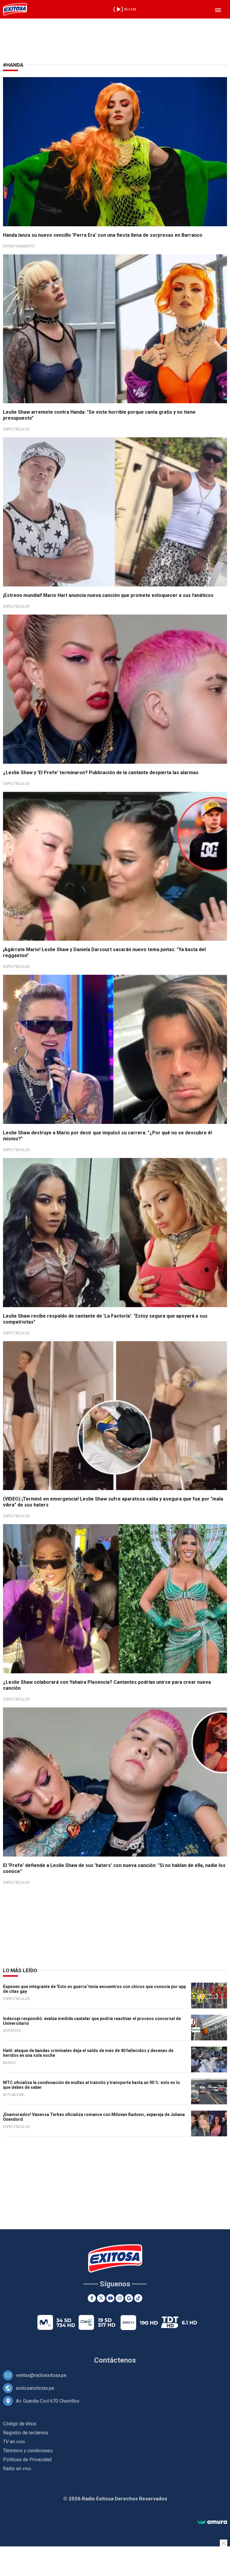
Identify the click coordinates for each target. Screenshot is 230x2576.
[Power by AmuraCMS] (212, 2522)
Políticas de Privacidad (27, 2460)
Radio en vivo (17, 2469)
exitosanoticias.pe (35, 2388)
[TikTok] (138, 2298)
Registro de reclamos (26, 2433)
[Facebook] (92, 2298)
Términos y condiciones (28, 2451)
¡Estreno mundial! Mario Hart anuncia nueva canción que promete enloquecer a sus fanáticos (108, 595)
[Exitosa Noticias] (15, 9)
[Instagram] (120, 2298)
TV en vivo (14, 2442)
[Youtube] (110, 2298)
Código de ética (19, 2424)
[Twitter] (101, 2298)
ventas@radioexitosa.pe (41, 2375)
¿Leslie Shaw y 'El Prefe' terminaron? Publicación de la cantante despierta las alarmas (101, 773)
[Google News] (129, 2298)
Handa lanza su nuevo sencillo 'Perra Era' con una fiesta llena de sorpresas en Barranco (103, 235)
